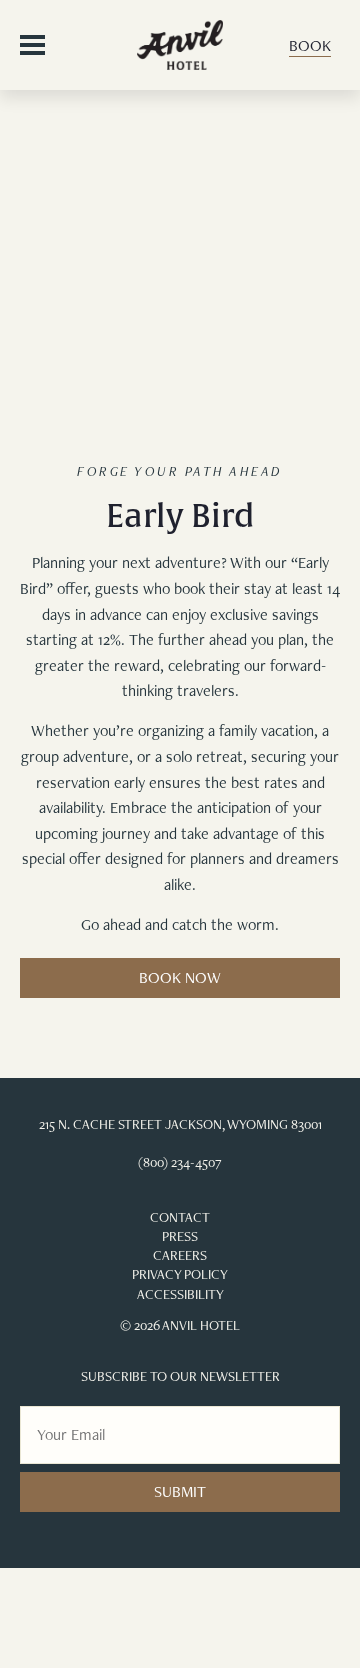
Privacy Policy (180, 1274)
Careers (180, 1255)
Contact (180, 1217)
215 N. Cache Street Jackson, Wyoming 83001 (180, 1124)
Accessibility (180, 1294)
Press (180, 1236)
